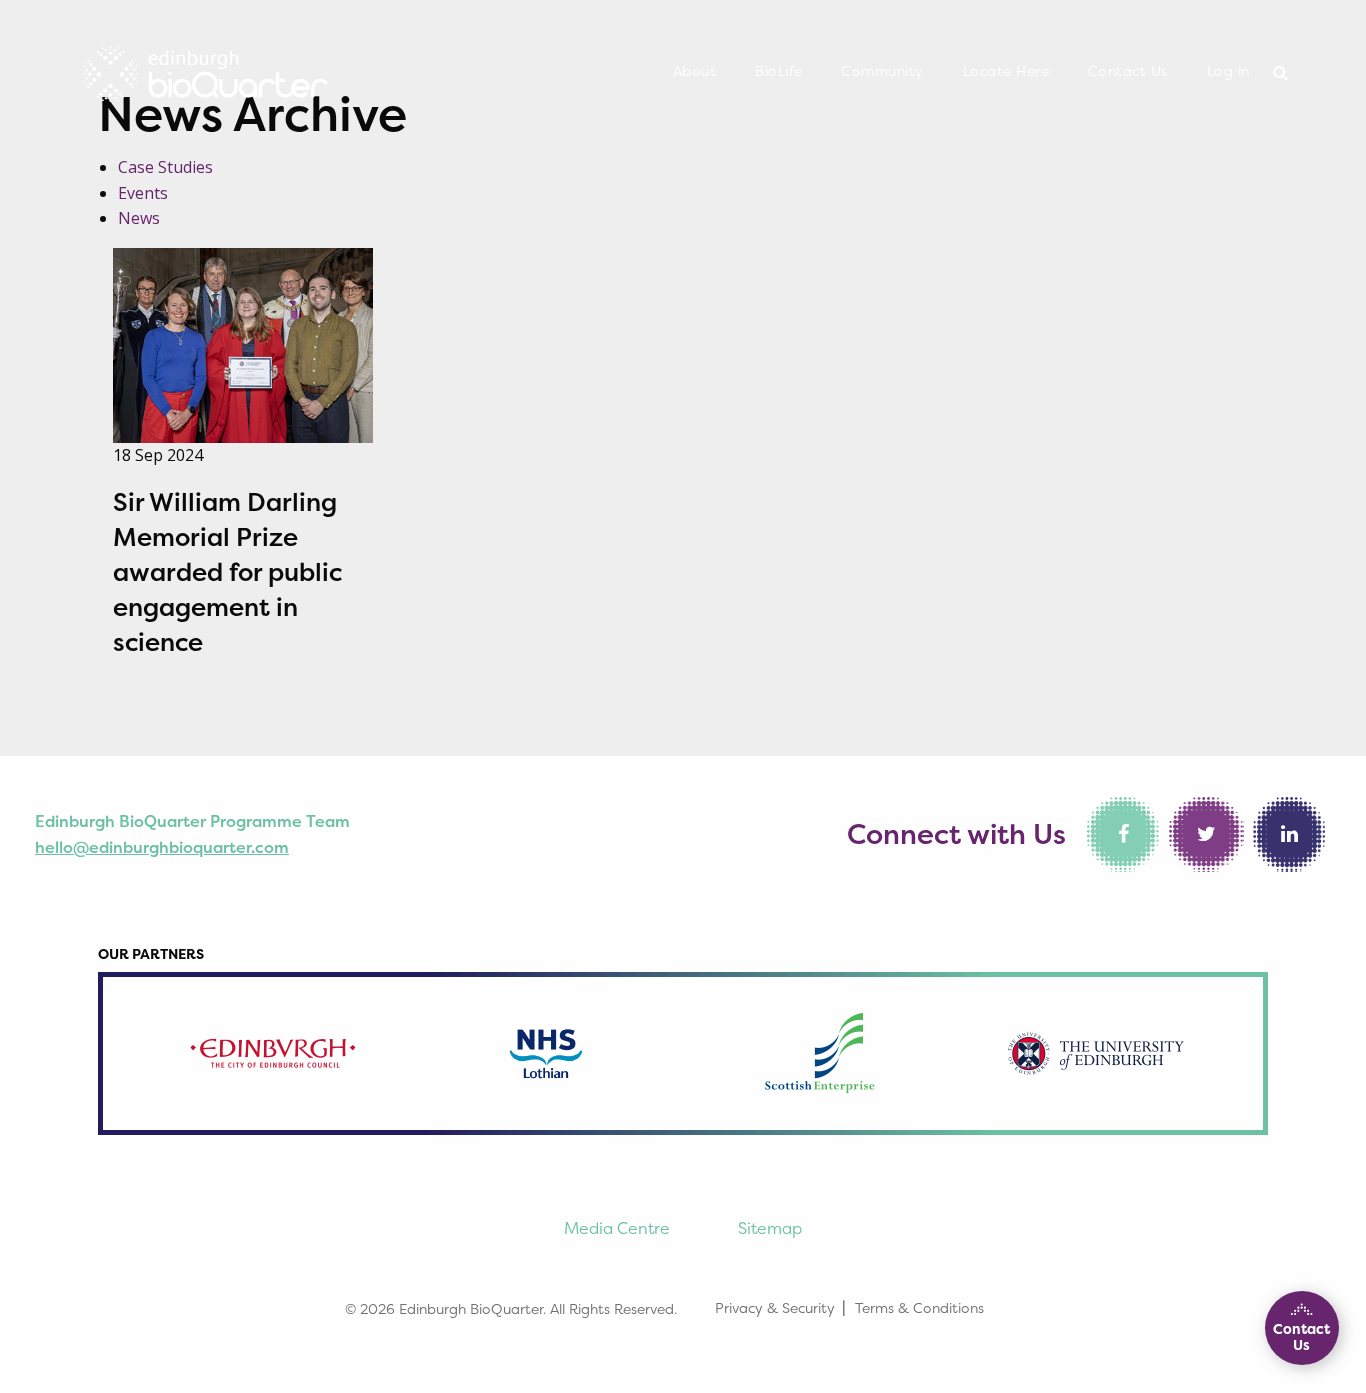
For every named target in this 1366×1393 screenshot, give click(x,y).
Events (143, 193)
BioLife (779, 71)
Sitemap (770, 1228)
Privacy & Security (775, 1307)
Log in (1228, 71)
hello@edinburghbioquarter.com (162, 847)
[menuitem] (695, 72)
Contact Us (1128, 71)
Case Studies (165, 167)
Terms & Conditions (919, 1307)
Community (882, 71)
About (695, 71)
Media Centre (617, 1228)
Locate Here (1006, 71)
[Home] (205, 68)
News (139, 218)
